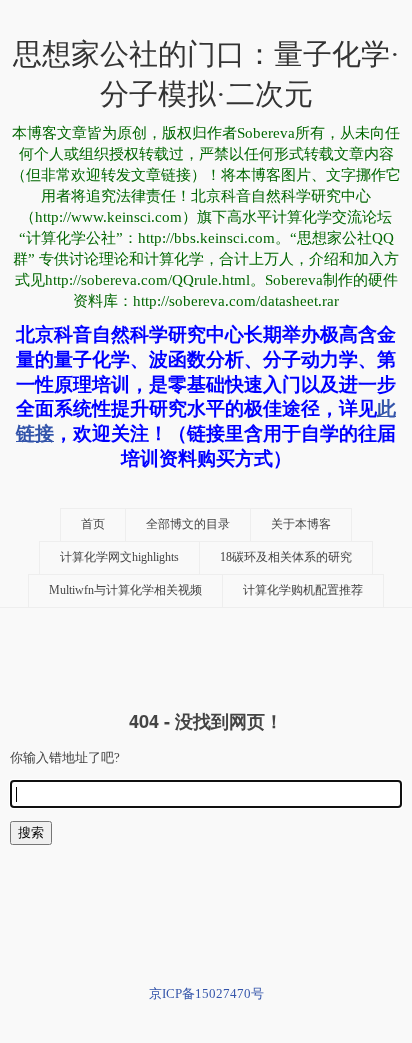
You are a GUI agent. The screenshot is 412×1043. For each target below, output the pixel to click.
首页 (93, 524)
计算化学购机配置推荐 (303, 590)
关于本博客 (301, 524)
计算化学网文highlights (119, 557)
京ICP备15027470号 (206, 993)
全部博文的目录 (188, 524)
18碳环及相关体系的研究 (286, 557)
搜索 (31, 832)
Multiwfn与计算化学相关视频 (125, 590)
